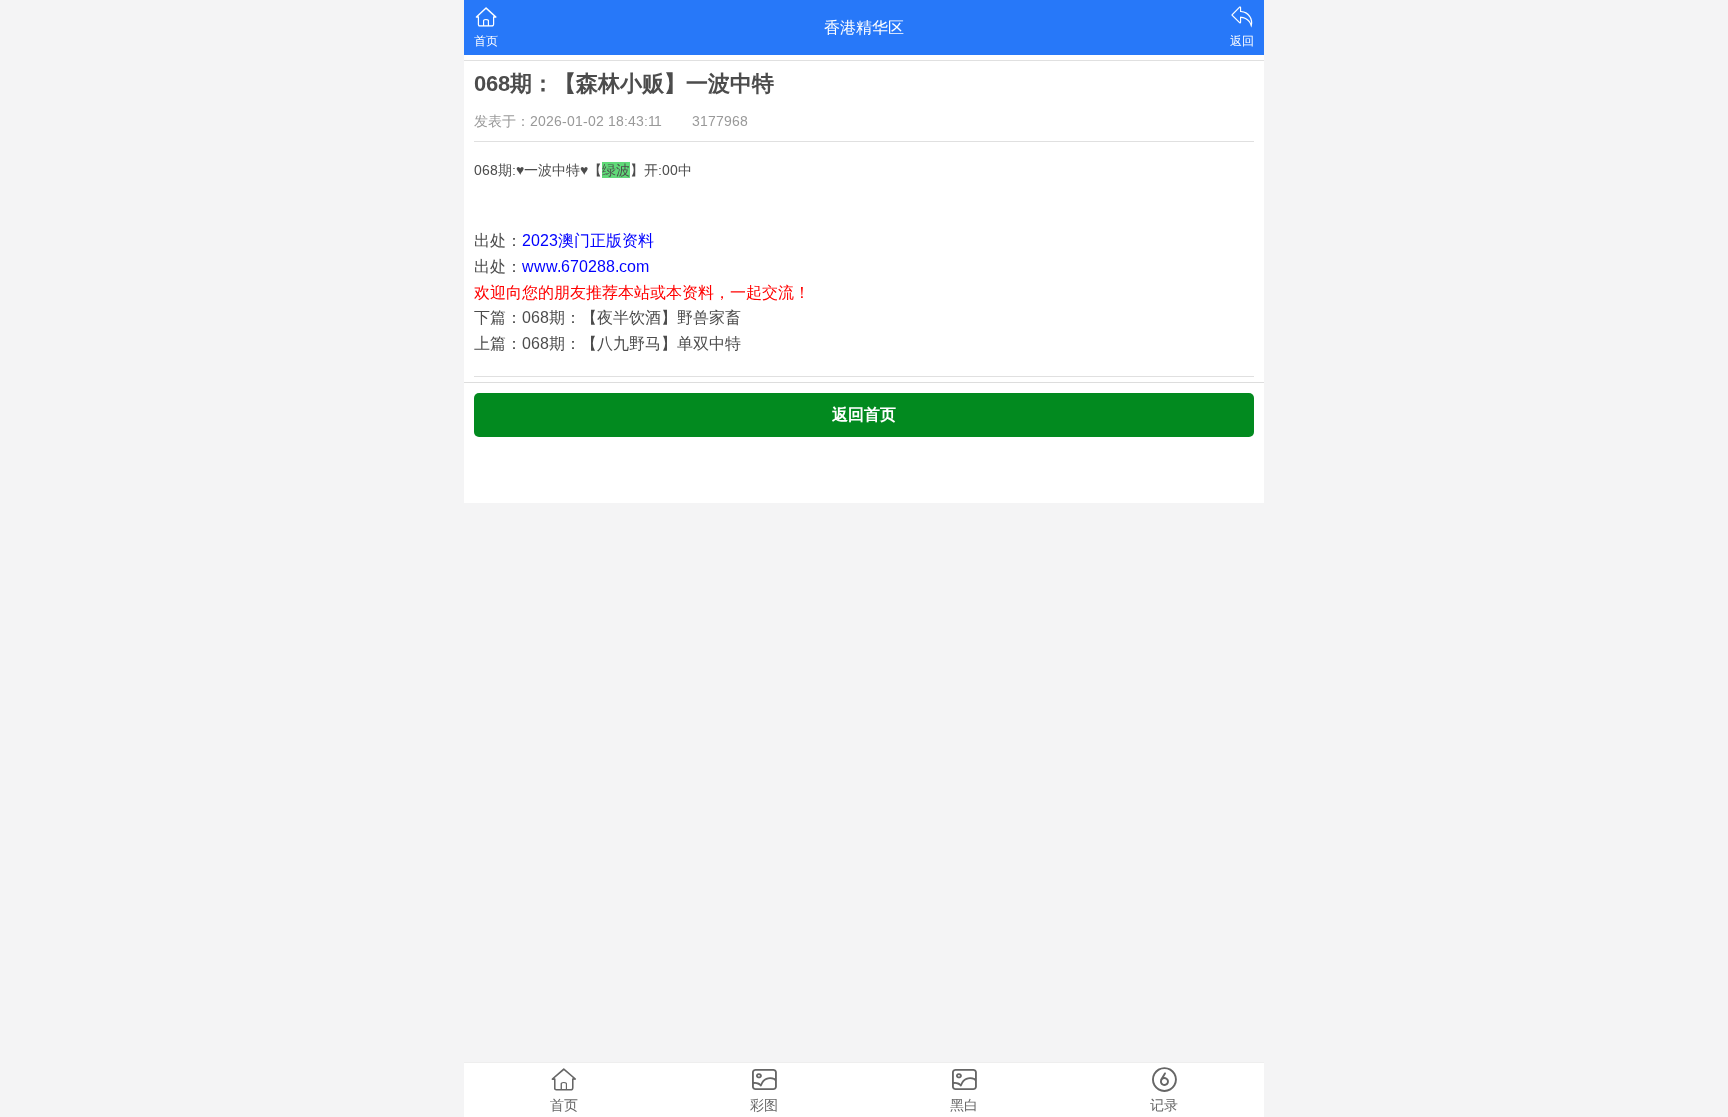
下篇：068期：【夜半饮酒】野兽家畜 (607, 317)
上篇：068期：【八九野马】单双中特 (607, 343)
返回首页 (864, 414)
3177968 (720, 121)
